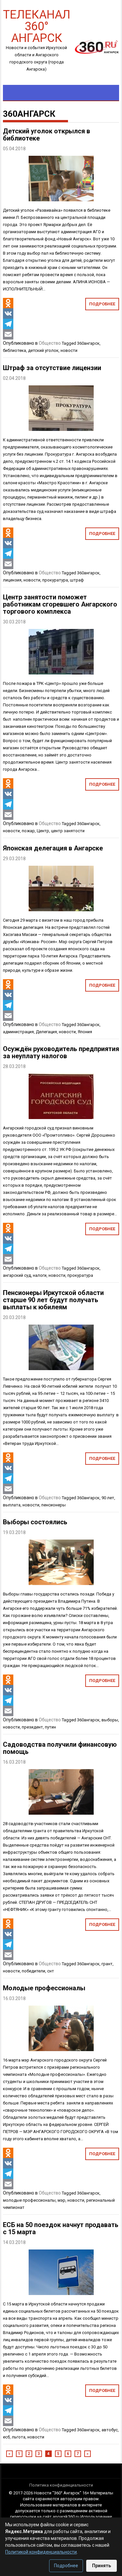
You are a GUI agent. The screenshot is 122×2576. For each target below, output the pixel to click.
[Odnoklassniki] (8, 303)
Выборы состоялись (35, 1522)
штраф (77, 580)
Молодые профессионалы (44, 1988)
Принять (102, 2566)
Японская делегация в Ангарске (53, 848)
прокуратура (55, 580)
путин (50, 1727)
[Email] (8, 334)
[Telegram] (8, 324)
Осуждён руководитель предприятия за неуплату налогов (61, 1052)
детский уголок (43, 350)
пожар (28, 831)
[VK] (8, 314)
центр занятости (68, 831)
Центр (43, 831)
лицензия (12, 580)
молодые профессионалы (29, 2200)
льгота (19, 2437)
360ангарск (88, 343)
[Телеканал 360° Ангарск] (95, 47)
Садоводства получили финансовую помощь (60, 1748)
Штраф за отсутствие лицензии (52, 368)
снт (51, 1971)
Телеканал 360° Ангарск (37, 26)
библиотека (14, 350)
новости (69, 350)
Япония (85, 1032)
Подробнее (102, 304)
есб (6, 2437)
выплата (12, 1505)
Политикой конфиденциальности (41, 2552)
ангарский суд (17, 1275)
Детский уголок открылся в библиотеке (47, 135)
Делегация (46, 1032)
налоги (40, 1275)
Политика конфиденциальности (61, 2485)
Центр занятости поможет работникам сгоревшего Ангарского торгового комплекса (60, 604)
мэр (61, 2200)
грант (107, 1964)
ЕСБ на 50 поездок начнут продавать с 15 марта (61, 2228)
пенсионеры (54, 1505)
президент (32, 1727)
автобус (110, 2430)
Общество (50, 343)
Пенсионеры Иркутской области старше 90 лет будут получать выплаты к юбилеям (53, 1300)
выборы (110, 1720)
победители (34, 1971)
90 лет (108, 1498)
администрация (18, 1032)
